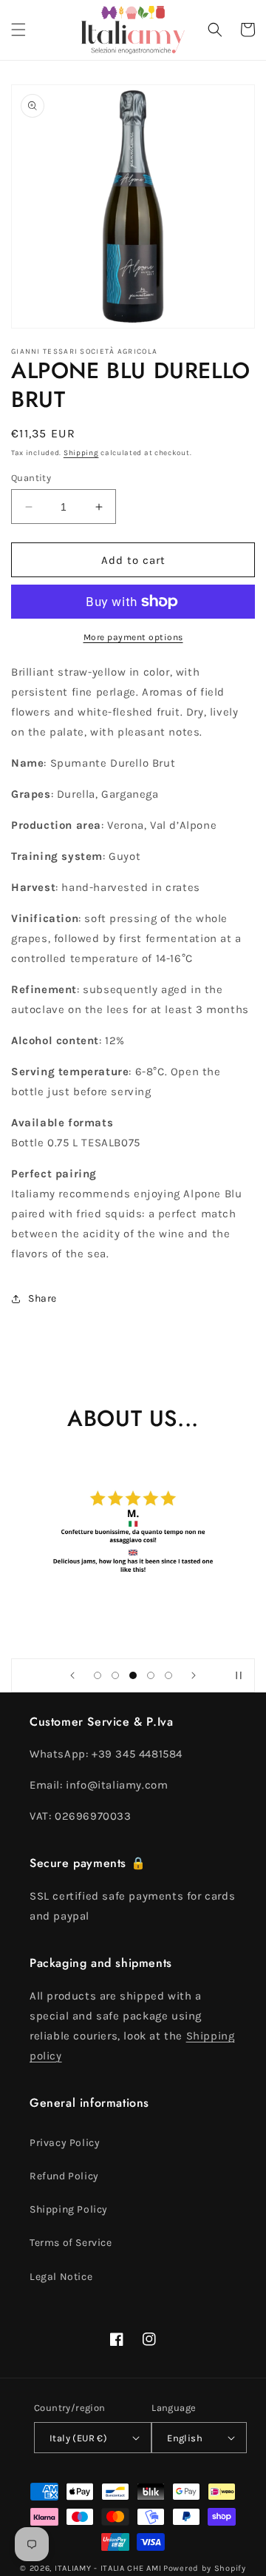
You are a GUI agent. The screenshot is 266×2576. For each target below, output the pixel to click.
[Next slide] (194, 1675)
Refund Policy (64, 2176)
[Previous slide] (72, 1675)
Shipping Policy (69, 2209)
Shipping (81, 453)
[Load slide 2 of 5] (115, 1675)
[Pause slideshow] (239, 1675)
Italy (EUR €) (78, 2438)
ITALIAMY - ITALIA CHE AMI (108, 2568)
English (185, 2438)
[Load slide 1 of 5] (98, 1675)
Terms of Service (71, 2243)
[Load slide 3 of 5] (133, 1675)
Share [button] (42, 1298)
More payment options (133, 637)
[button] (18, 30)
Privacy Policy (65, 2143)
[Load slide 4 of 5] (151, 1675)
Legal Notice (61, 2277)
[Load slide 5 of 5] (168, 1675)
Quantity (31, 478)
